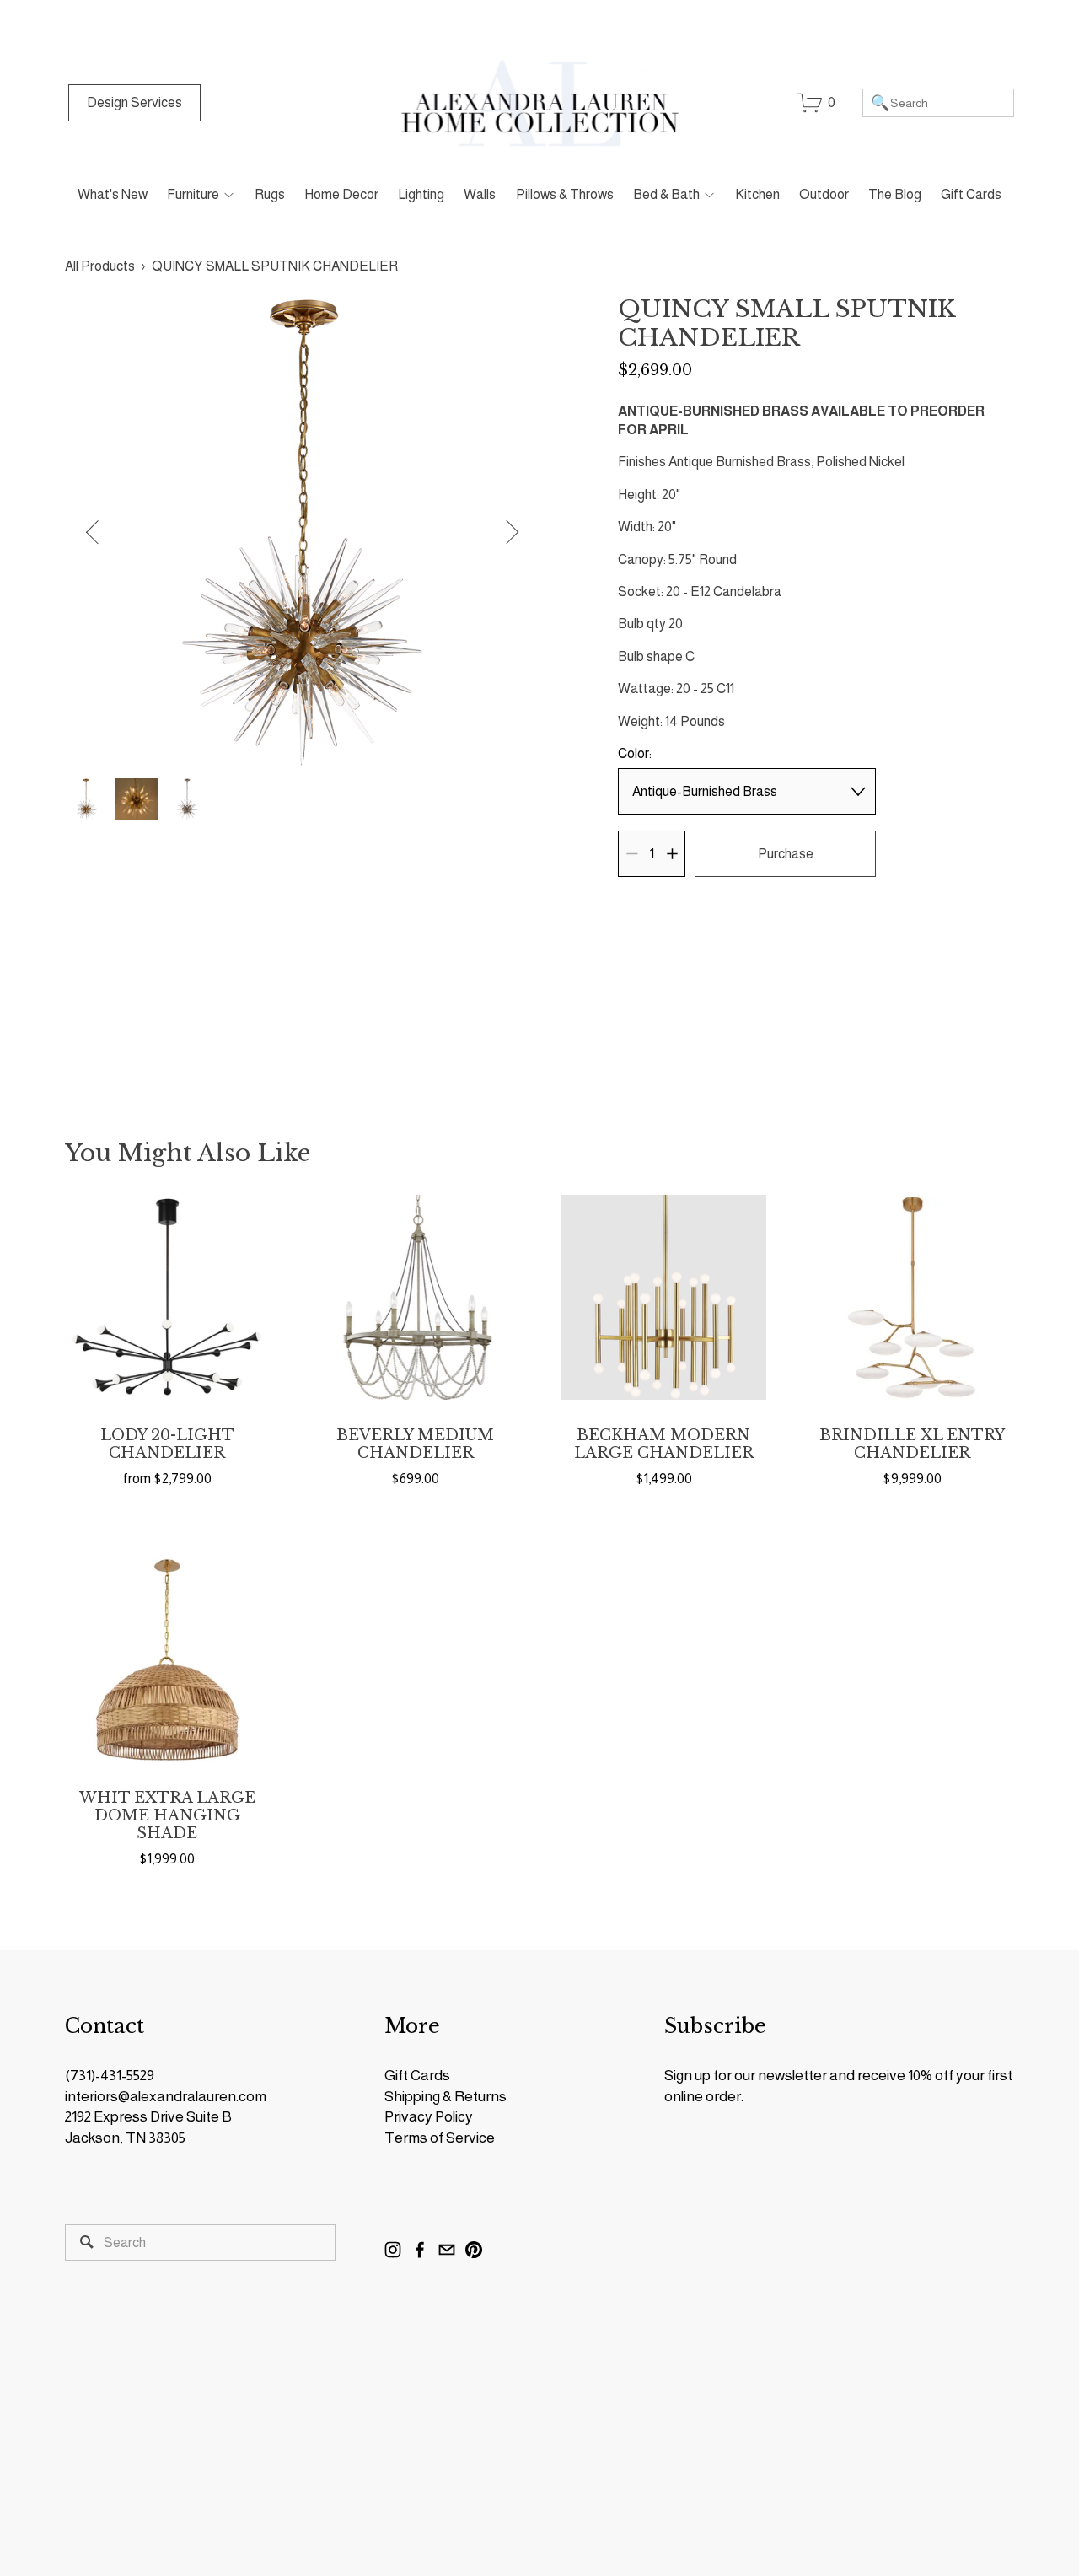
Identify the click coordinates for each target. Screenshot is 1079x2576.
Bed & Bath (666, 194)
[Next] (502, 532)
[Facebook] (420, 2250)
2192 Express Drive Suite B (148, 2116)
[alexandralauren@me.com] (447, 2250)
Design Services (134, 102)
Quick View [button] (167, 1297)
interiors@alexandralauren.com (166, 2096)
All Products (100, 266)
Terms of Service (440, 2138)
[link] (302, 532)
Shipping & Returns (446, 2096)
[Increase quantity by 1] (672, 854)
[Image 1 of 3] (86, 801)
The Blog (895, 194)
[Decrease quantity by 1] (632, 854)
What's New (113, 194)
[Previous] (102, 532)
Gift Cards (971, 194)
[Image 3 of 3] (187, 801)
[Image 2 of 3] (137, 801)
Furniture (193, 194)
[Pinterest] (474, 2250)
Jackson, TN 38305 (125, 2138)
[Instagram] (393, 2250)
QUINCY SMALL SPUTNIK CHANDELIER (275, 266)
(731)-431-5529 (110, 2075)
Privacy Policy (429, 2116)
